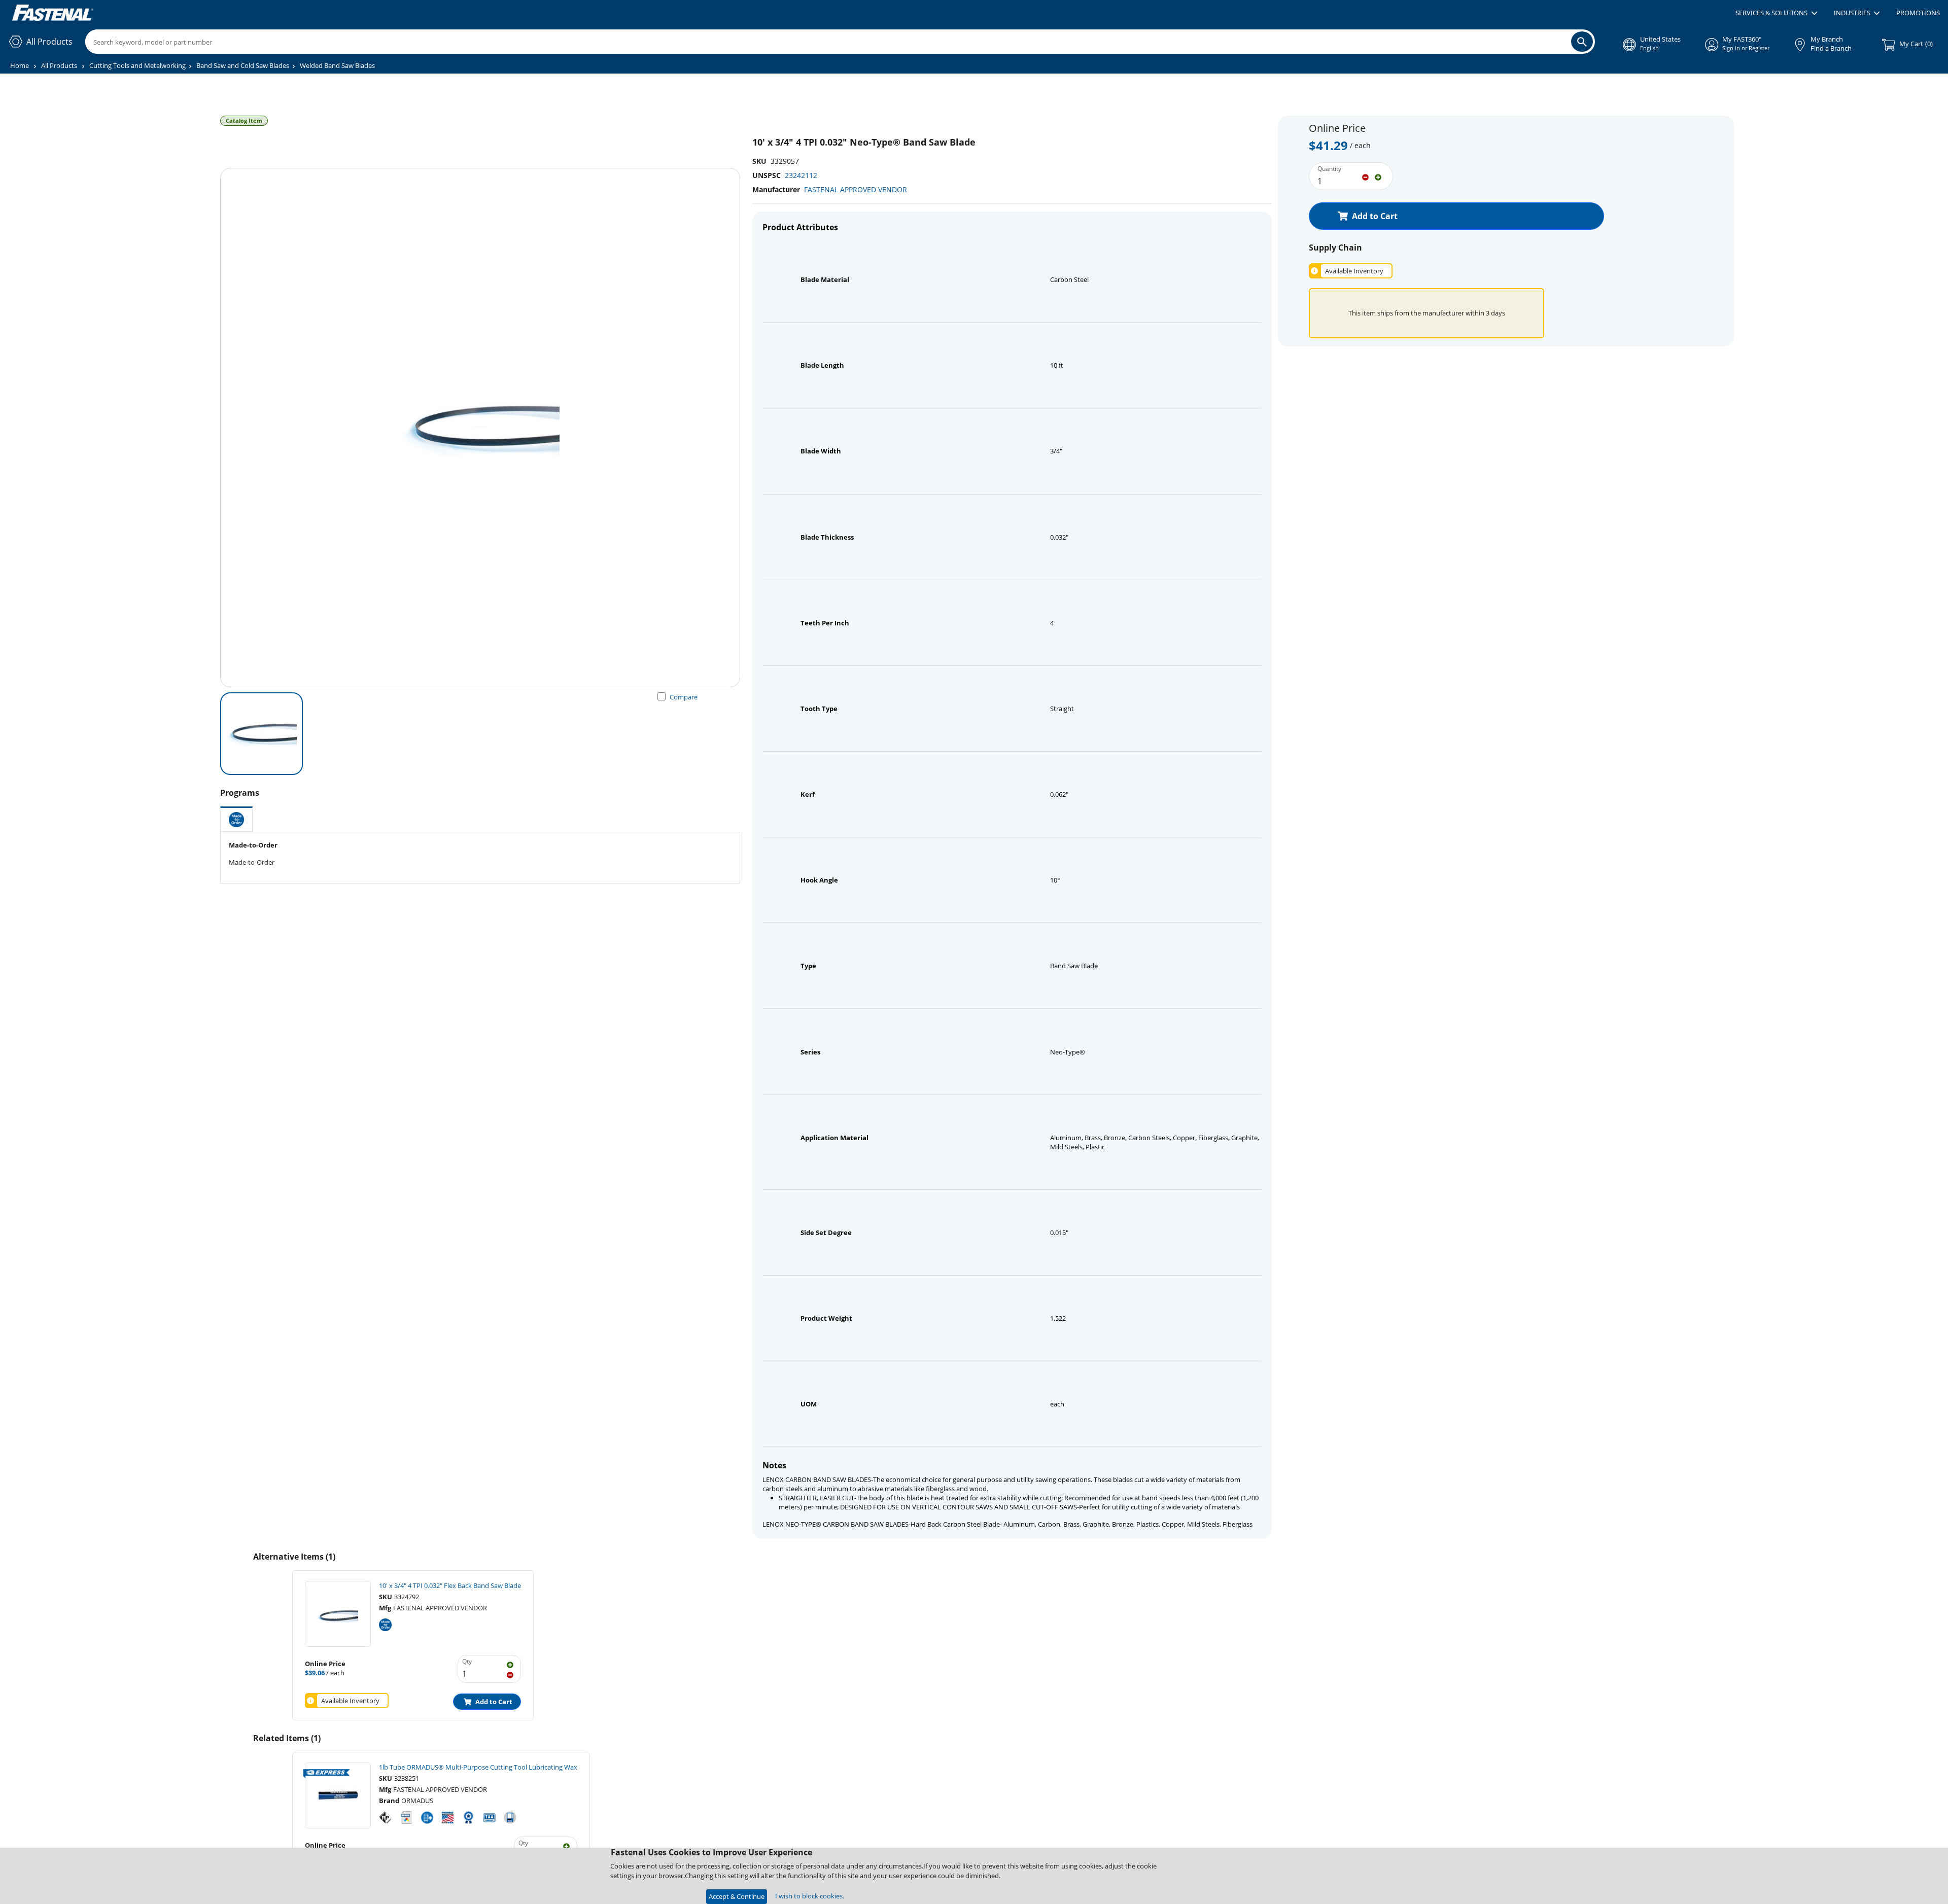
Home (20, 65)
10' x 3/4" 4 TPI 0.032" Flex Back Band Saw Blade (450, 1585)
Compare (684, 697)
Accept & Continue (737, 1896)
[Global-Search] (1582, 42)
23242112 (801, 175)
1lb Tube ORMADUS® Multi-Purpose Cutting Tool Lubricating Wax (478, 1767)
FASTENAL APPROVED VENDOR (856, 189)
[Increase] (1378, 177)
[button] (1776, 13)
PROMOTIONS (1918, 13)
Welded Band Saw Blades (337, 65)
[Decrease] (1365, 177)
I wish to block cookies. (810, 1896)
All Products (59, 65)
